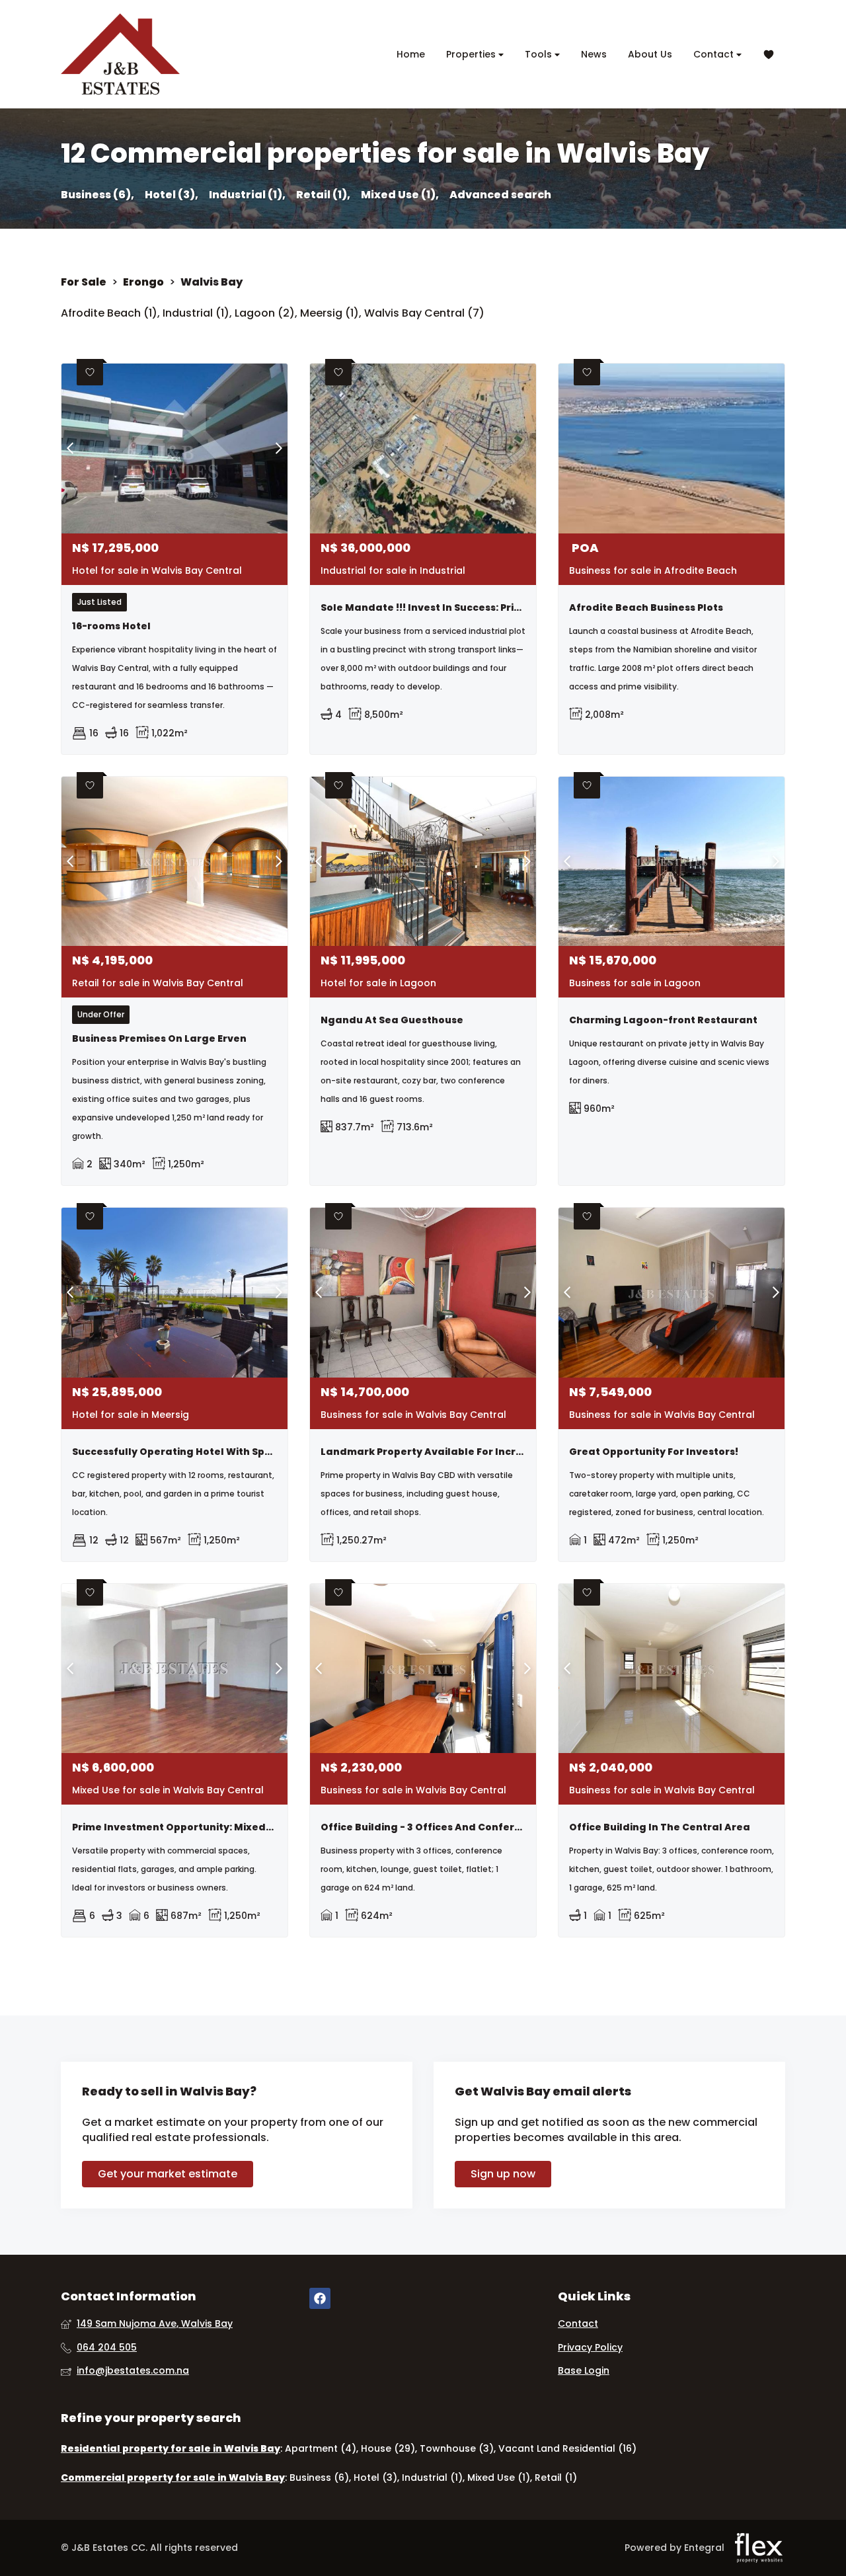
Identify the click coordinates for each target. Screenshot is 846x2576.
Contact (715, 54)
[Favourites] (769, 55)
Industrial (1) (196, 313)
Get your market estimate (168, 2174)
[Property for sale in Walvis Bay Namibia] (120, 54)
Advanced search (500, 195)
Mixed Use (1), (400, 195)
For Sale (84, 282)
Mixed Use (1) (499, 2478)
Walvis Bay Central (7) (424, 313)
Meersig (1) (329, 313)
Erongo (143, 282)
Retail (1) (556, 2478)
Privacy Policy (590, 2348)
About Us (650, 54)
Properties (472, 54)
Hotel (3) (375, 2478)
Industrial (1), (247, 195)
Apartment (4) (321, 2448)
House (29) (388, 2448)
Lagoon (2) (265, 313)
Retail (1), (323, 195)
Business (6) (319, 2478)
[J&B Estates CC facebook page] (320, 2299)
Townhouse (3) (457, 2448)
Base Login (584, 2371)
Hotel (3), (172, 195)
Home (411, 54)
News (594, 54)
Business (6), (97, 195)
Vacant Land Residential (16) (567, 2448)
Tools (540, 54)
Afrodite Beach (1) (109, 313)
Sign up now (503, 2174)
